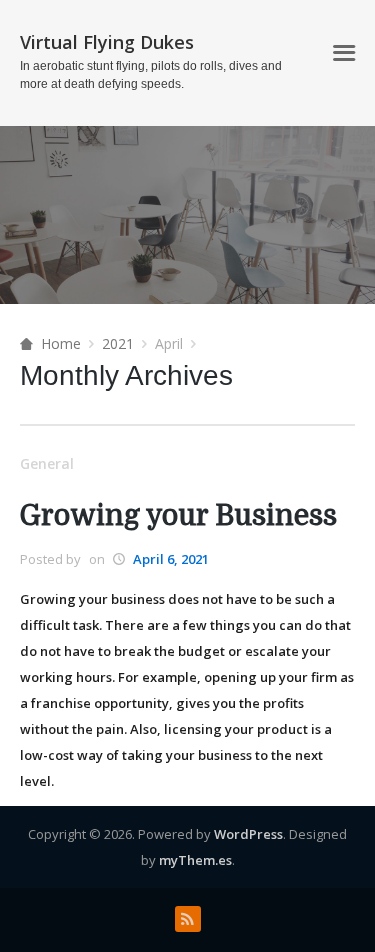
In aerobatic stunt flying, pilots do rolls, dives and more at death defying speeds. (151, 75)
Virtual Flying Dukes (107, 42)
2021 (118, 343)
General (47, 463)
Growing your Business (178, 516)
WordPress (248, 834)
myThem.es (195, 860)
